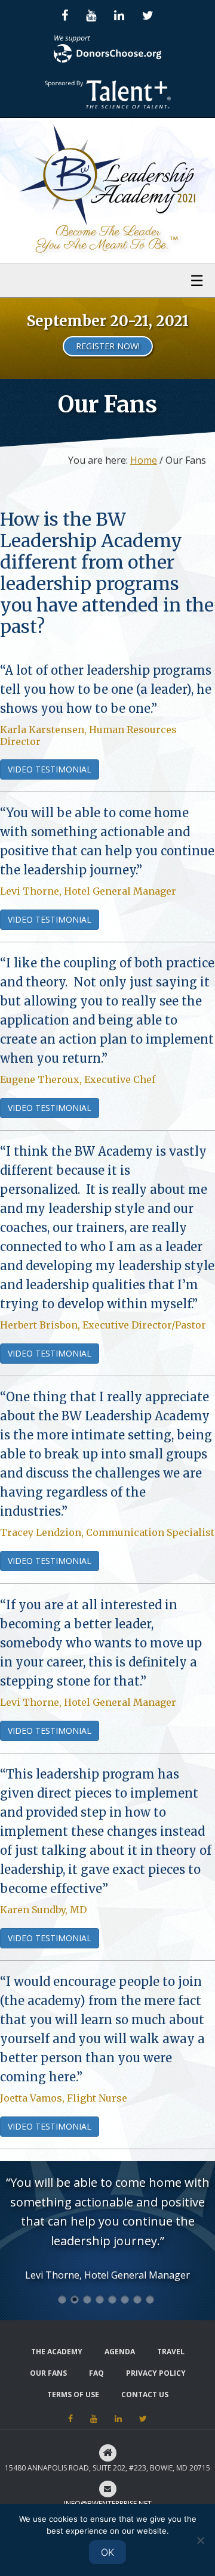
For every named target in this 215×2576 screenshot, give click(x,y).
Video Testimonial (50, 769)
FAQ (96, 2373)
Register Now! (108, 346)
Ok (107, 2552)
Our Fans (48, 2373)
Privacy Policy (156, 2373)
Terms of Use (73, 2395)
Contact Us (145, 2395)
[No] (200, 2540)
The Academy (57, 2352)
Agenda (120, 2352)
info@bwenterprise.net (108, 2504)
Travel (171, 2352)
